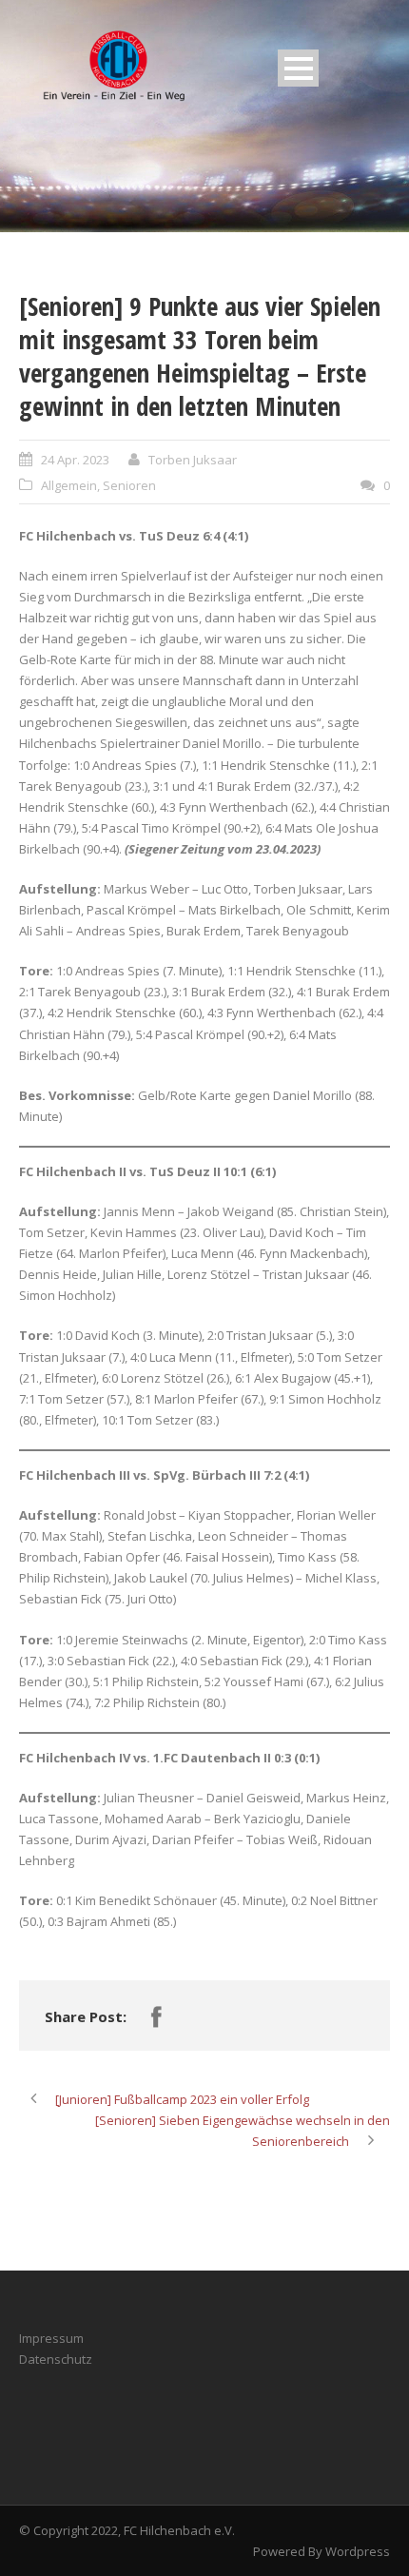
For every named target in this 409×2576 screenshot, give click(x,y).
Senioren (129, 485)
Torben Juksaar (193, 460)
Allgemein (69, 485)
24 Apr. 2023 (75, 460)
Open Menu (298, 68)
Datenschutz (56, 2359)
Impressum (51, 2338)
